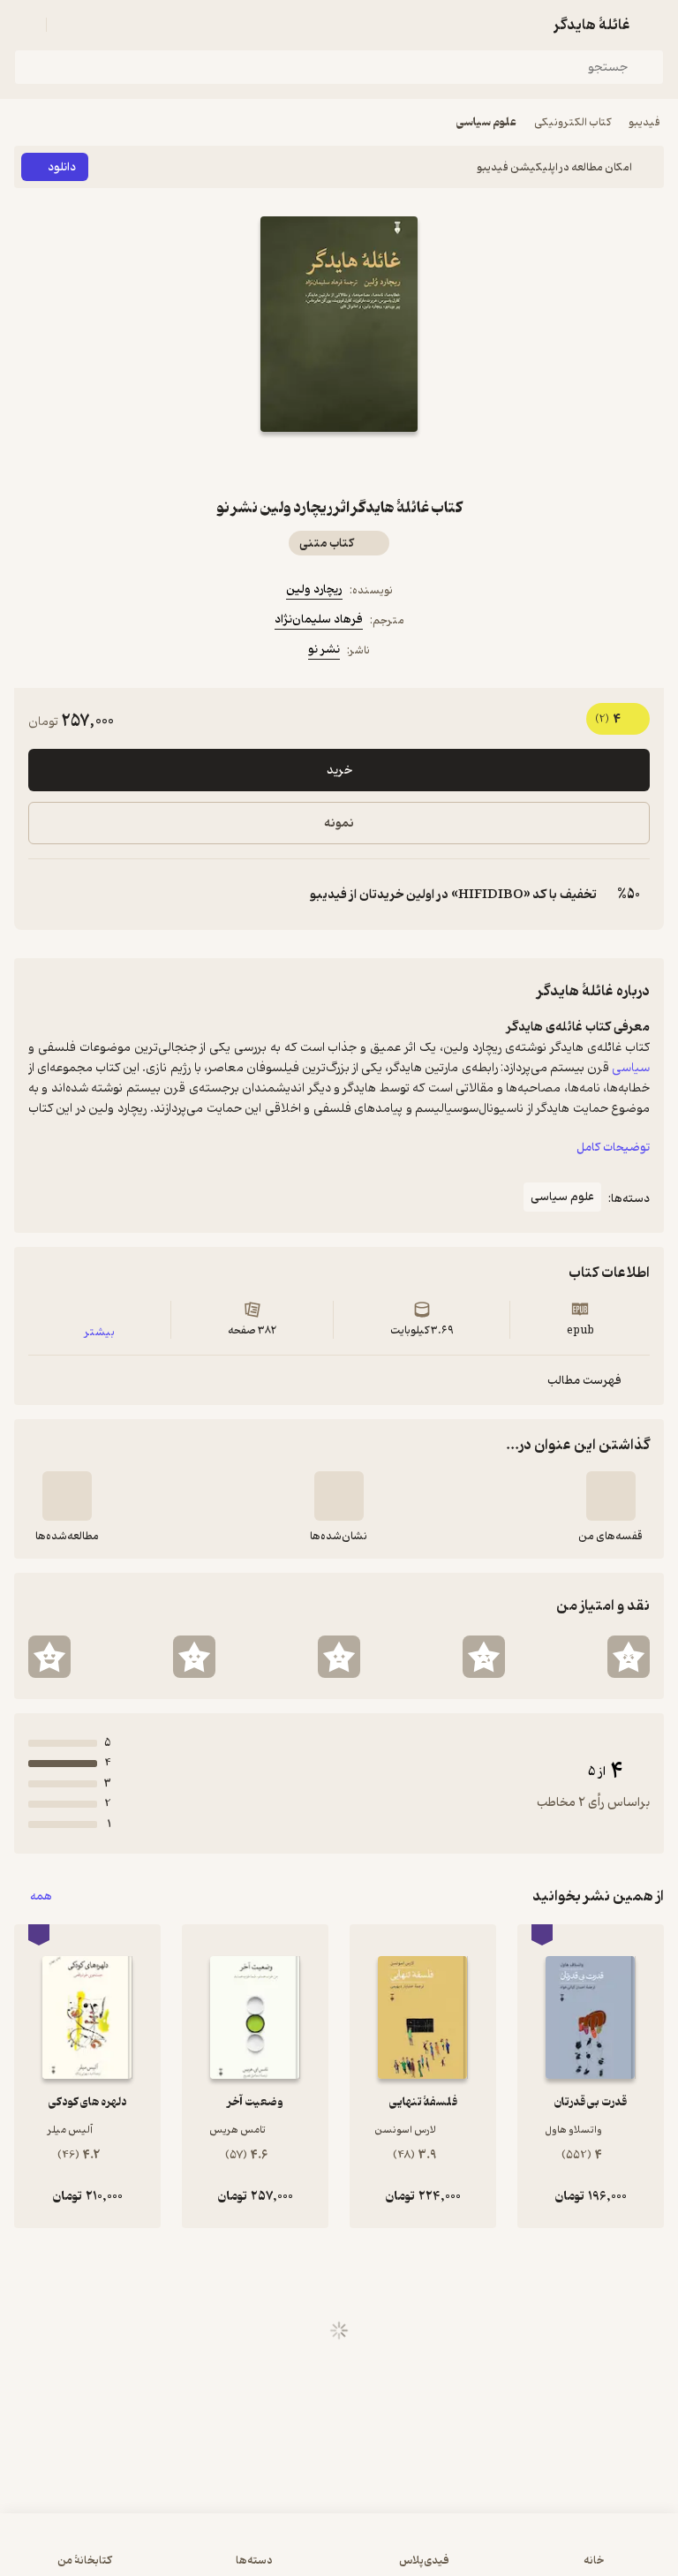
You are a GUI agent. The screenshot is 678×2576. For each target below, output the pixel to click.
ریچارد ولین (314, 589)
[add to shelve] (611, 1496)
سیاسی (631, 1068)
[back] (653, 25)
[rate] (629, 1657)
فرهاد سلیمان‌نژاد (319, 619)
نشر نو (324, 650)
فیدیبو (644, 122)
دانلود (62, 167)
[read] (67, 1496)
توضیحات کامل (613, 1148)
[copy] (42, 895)
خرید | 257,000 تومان (339, 2553)
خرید (339, 771)
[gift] (339, 464)
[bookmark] (381, 464)
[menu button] (25, 25)
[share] (297, 464)
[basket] (68, 25)
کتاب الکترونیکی (573, 122)
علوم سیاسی (486, 122)
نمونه (339, 823)
